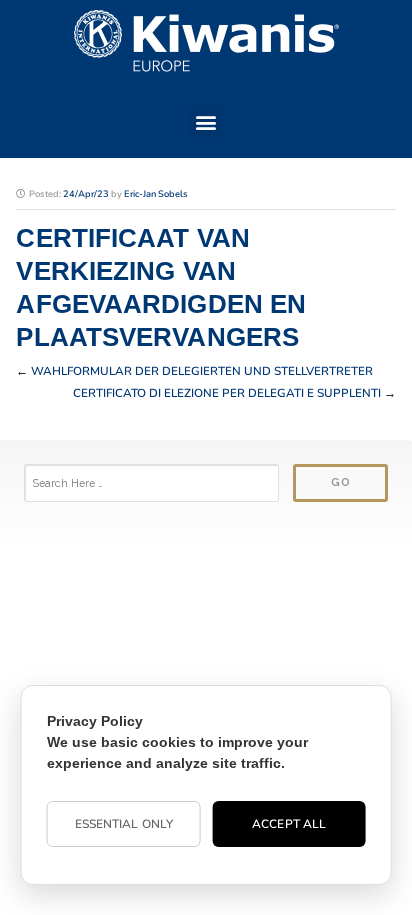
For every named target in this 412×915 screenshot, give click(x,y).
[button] (206, 121)
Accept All (289, 824)
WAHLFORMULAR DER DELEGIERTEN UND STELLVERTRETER (202, 371)
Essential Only (124, 824)
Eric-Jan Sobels (156, 194)
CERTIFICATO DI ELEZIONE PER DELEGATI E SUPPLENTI (227, 393)
